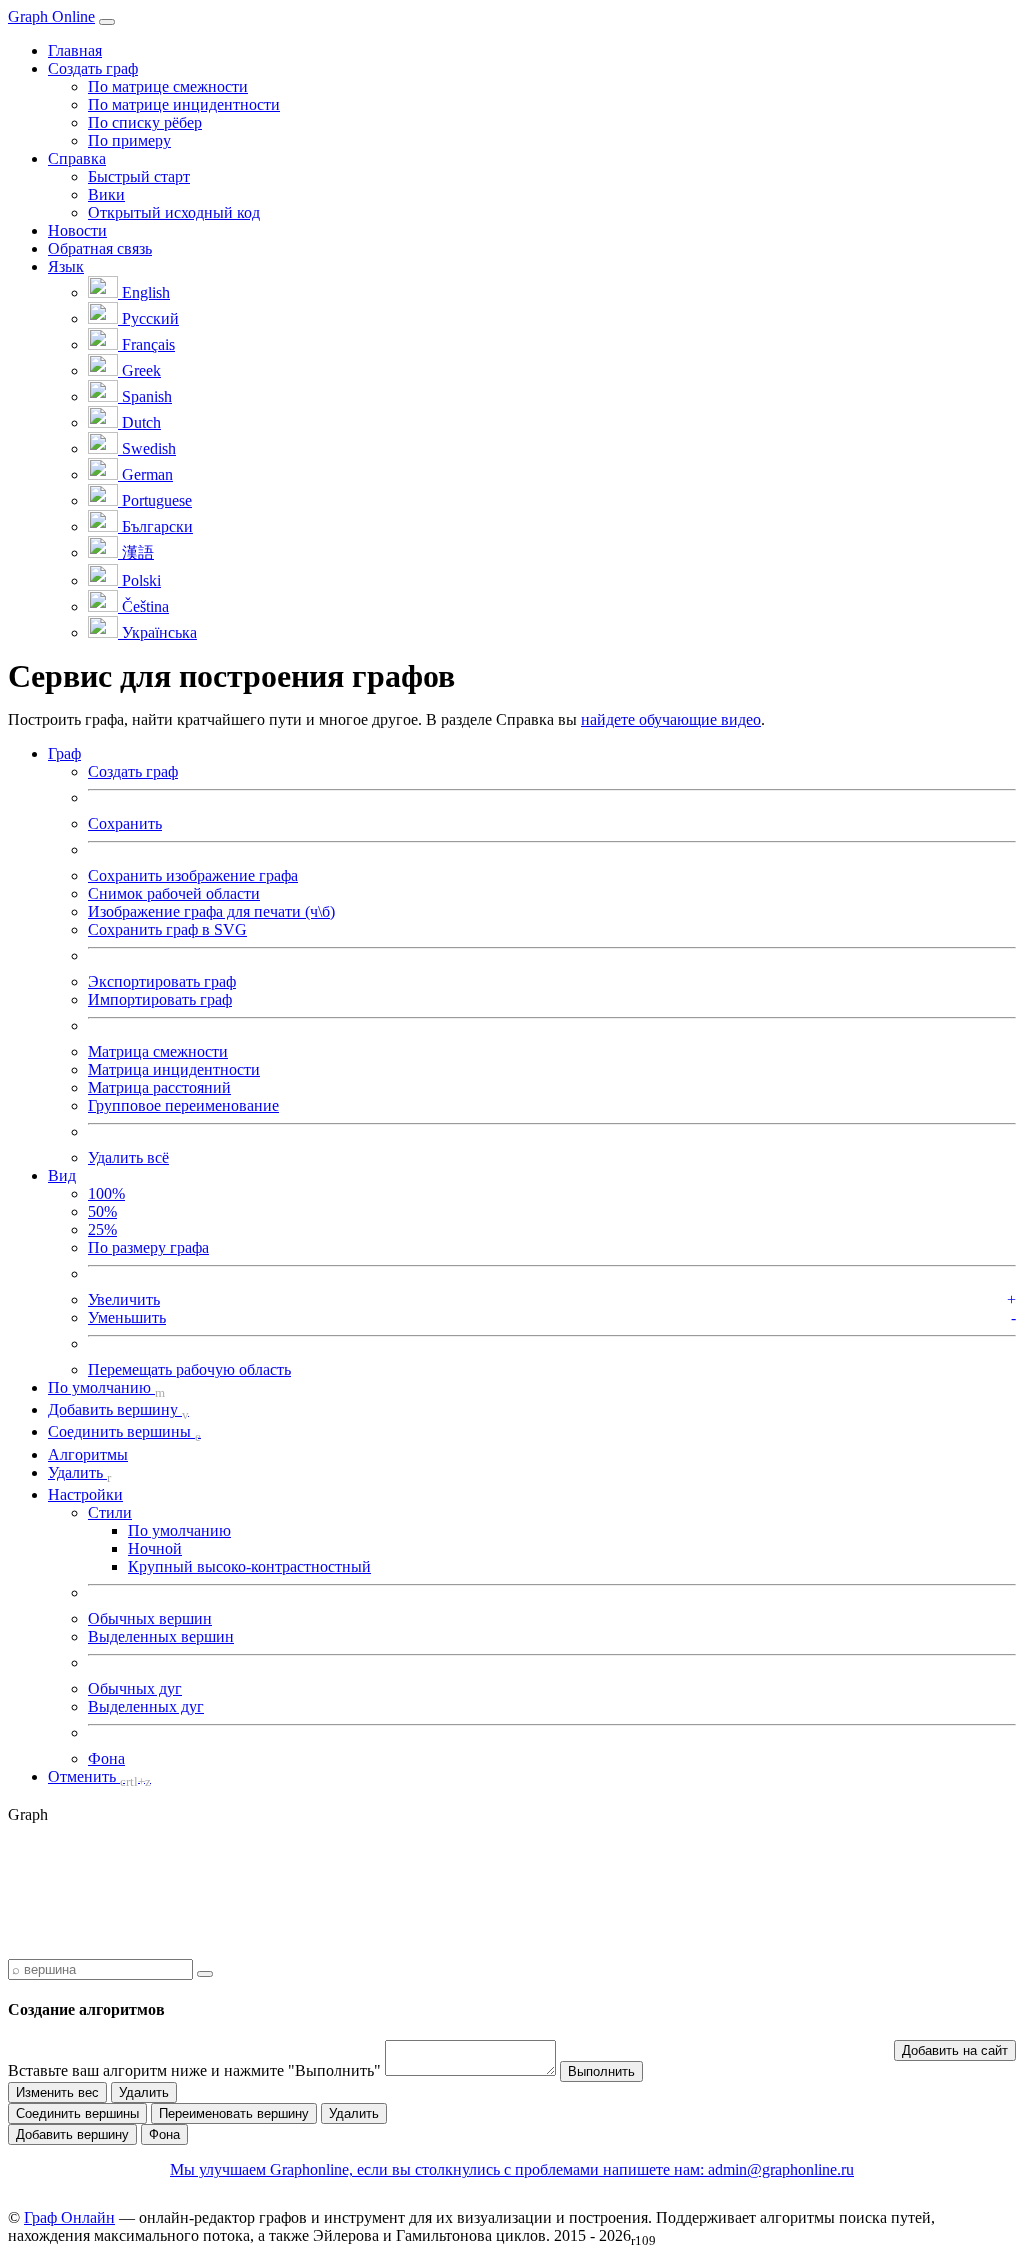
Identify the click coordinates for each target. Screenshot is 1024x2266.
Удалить (144, 2092)
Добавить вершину (72, 2134)
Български (155, 526)
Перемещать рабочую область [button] (189, 1369)
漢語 (136, 552)
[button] (64, 753)
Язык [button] (66, 266)
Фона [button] (106, 1758)
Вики (106, 194)
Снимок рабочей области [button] (174, 893)
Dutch (139, 422)
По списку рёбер (145, 122)
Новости (77, 230)
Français (146, 344)
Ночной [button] (155, 1548)
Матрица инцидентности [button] (174, 1069)
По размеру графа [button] (148, 1247)
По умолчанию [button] (179, 1530)
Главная (75, 50)
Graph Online (51, 16)
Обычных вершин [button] (150, 1618)
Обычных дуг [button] (135, 1688)
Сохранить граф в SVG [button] (167, 929)
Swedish (147, 448)
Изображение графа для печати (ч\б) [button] (211, 911)
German (145, 474)
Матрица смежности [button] (158, 1051)
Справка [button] (77, 158)
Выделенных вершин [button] (161, 1636)
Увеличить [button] (124, 1299)
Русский (148, 318)
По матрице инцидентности (184, 104)
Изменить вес (57, 2092)
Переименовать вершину (234, 2113)
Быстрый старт (139, 176)
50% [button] (102, 1211)
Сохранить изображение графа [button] (193, 875)
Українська (157, 632)
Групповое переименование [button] (183, 1105)
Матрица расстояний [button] (159, 1087)
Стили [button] (110, 1512)
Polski (139, 580)
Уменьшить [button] (127, 1317)
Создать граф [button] (93, 68)
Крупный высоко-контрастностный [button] (249, 1566)
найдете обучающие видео (671, 719)
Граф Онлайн (69, 2217)
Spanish (145, 396)
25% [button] (102, 1229)
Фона (164, 2134)
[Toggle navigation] (107, 22)
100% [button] (106, 1193)
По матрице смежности (168, 86)
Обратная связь (100, 248)
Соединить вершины (77, 2113)
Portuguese (155, 500)
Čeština (143, 606)
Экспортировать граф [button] (162, 981)
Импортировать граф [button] (160, 999)
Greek (139, 370)
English (144, 292)
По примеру (129, 140)
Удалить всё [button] (128, 1157)
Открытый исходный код (174, 212)
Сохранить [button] (125, 823)
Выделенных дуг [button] (146, 1706)
